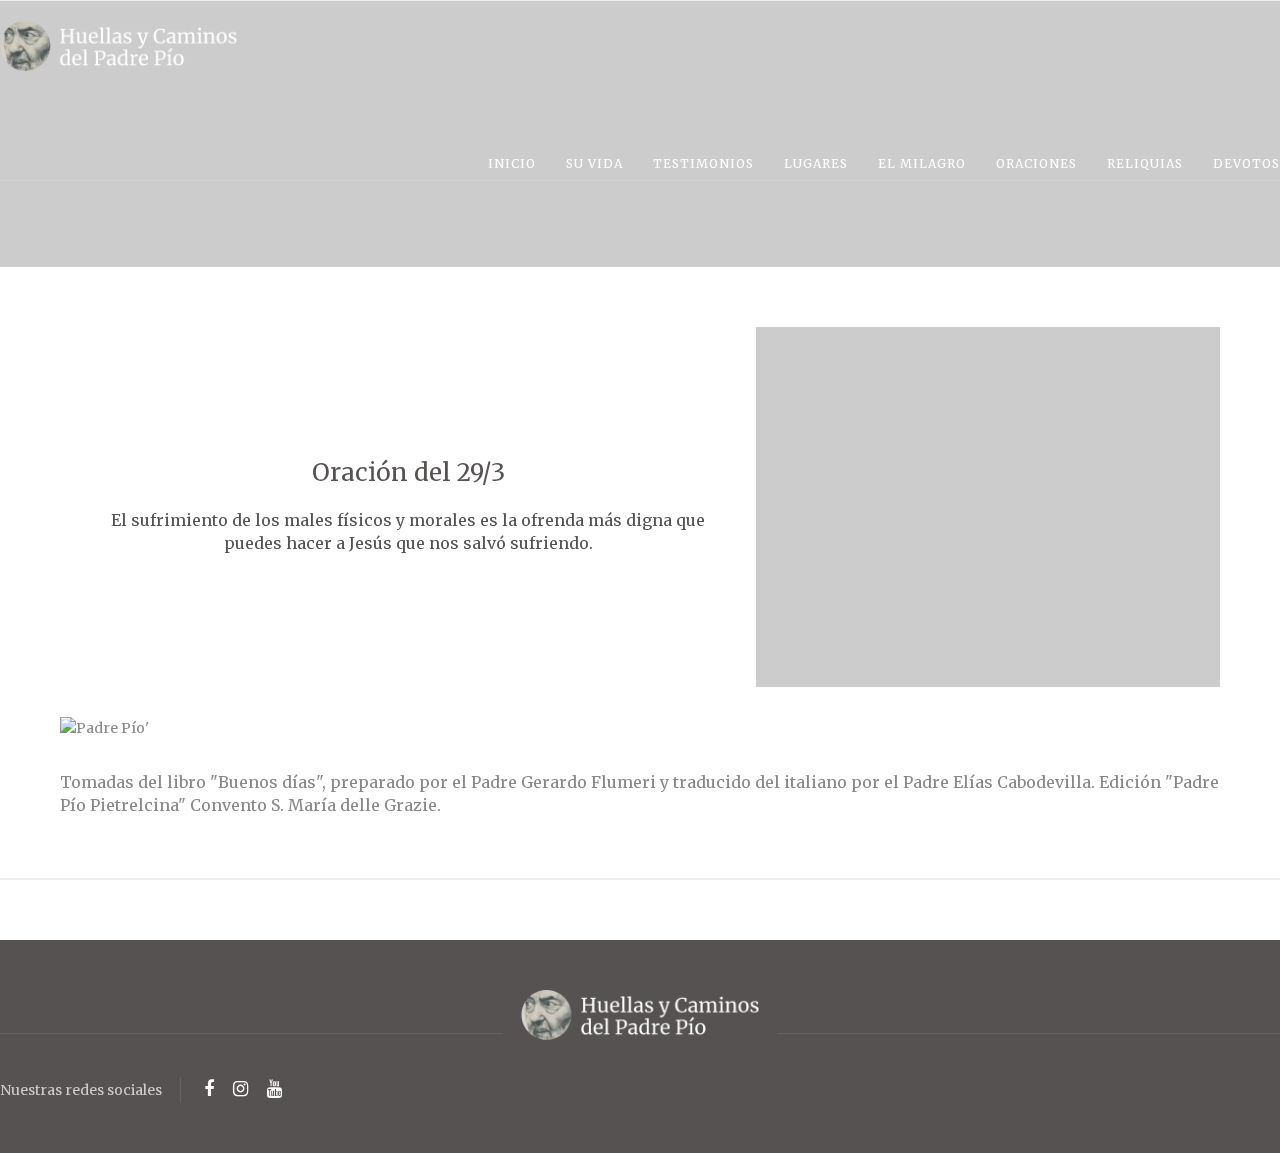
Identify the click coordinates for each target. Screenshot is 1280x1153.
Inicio (512, 163)
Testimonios (703, 163)
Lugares (816, 163)
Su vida (594, 163)
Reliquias (1145, 163)
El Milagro (922, 163)
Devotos (1246, 163)
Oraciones (1036, 163)
